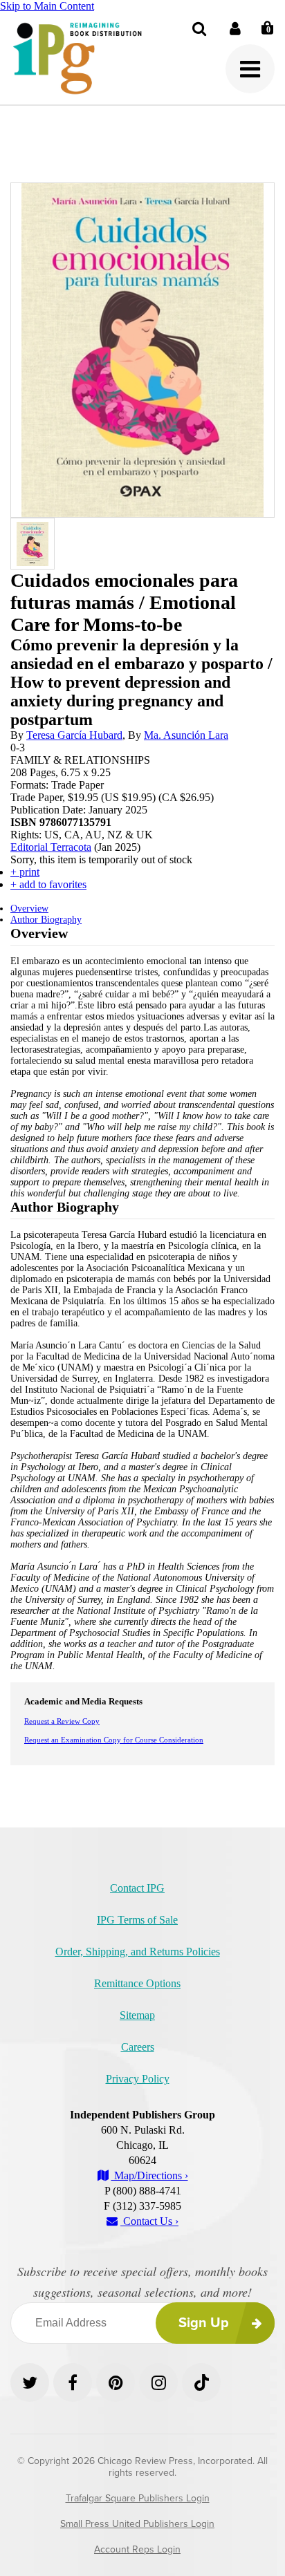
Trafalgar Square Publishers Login (138, 2498)
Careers (138, 2047)
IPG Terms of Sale (137, 1920)
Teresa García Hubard (74, 735)
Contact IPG (137, 1888)
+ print (25, 872)
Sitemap (137, 2015)
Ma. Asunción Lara (186, 735)
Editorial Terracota (51, 847)
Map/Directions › (150, 2175)
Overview (29, 909)
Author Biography (46, 920)
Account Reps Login (137, 2549)
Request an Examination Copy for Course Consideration (114, 1740)
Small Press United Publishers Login (137, 2524)
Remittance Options (137, 1983)
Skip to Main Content (47, 6)
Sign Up (204, 2323)
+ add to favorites (48, 884)
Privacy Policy (138, 2079)
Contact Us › (149, 2221)
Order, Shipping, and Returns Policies (138, 1952)
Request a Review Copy (62, 1721)
